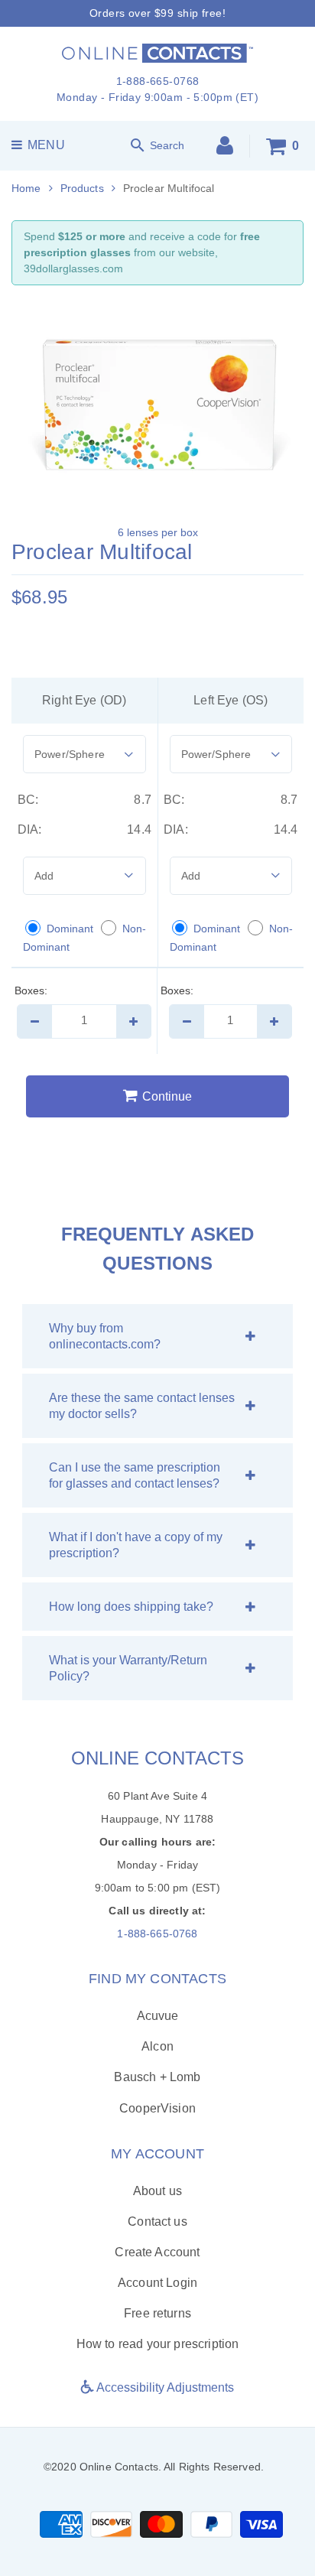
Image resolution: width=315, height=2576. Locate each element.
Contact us (157, 2221)
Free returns (157, 2313)
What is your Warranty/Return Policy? (128, 1668)
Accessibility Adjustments (164, 2387)
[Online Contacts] (157, 52)
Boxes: (31, 990)
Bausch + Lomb (157, 2077)
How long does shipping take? (131, 1607)
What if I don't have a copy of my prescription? (136, 1545)
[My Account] (225, 149)
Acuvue (158, 2016)
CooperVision (157, 2108)
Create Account (157, 2252)
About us (157, 2191)
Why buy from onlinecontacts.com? (105, 1336)
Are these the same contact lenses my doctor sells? (142, 1406)
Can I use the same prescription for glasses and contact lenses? (135, 1475)
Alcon (157, 2046)
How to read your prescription (158, 2344)
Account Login (157, 2283)
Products (82, 188)
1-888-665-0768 (157, 1934)
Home (26, 188)
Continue (167, 1096)
